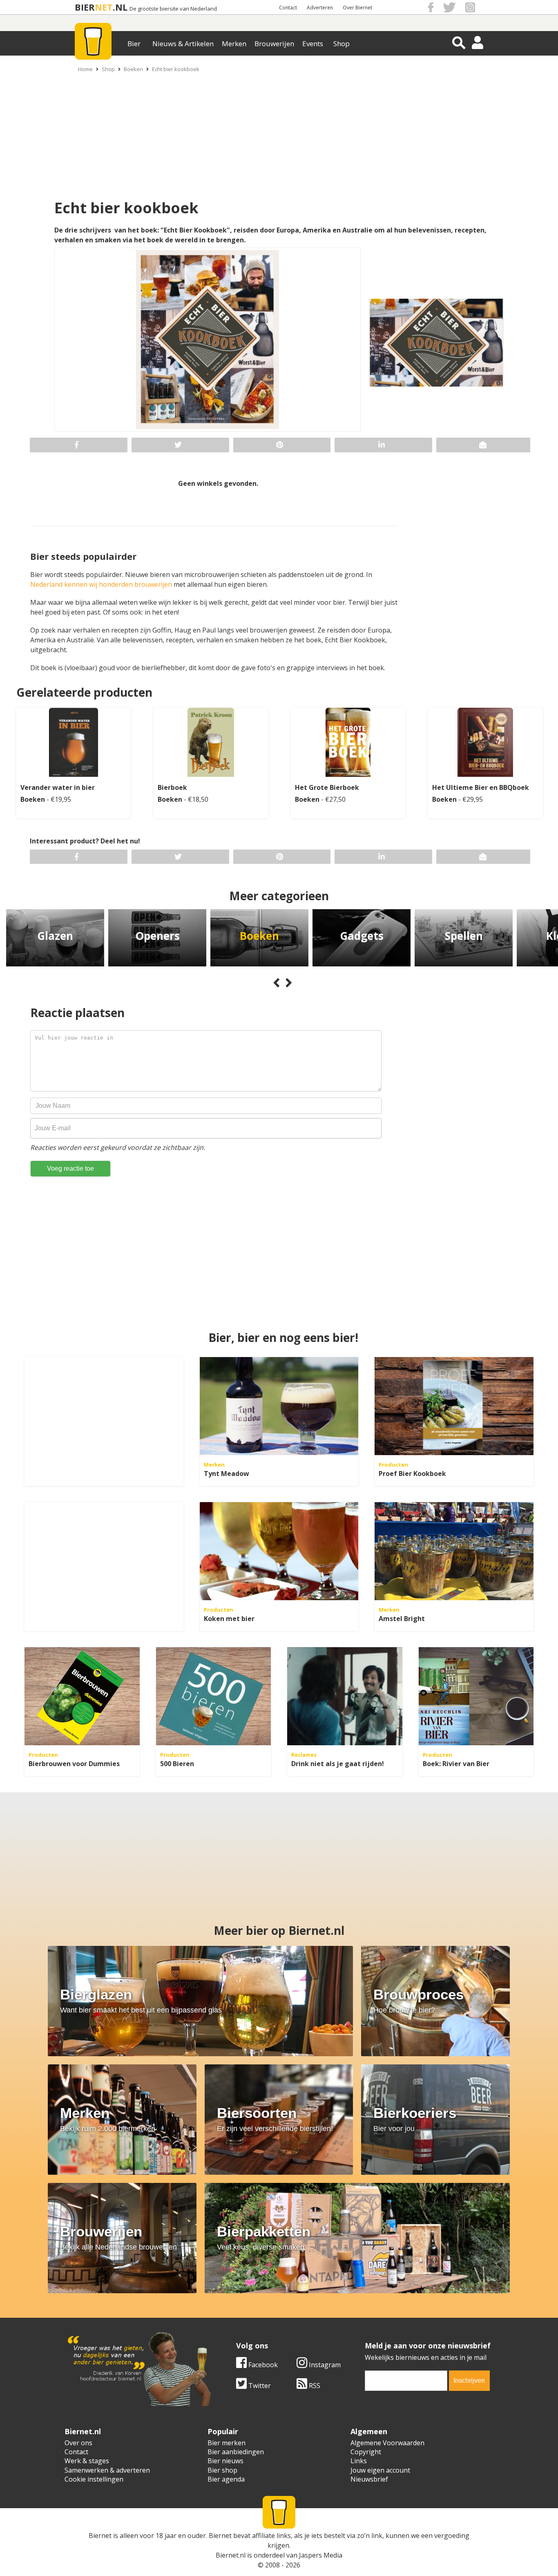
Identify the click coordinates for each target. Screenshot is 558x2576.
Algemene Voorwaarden (387, 2443)
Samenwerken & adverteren (107, 2470)
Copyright (366, 2452)
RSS (314, 2386)
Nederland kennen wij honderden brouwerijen (101, 584)
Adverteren (320, 8)
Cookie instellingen (94, 2479)
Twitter (259, 2386)
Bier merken (227, 2443)
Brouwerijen (274, 44)
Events (313, 44)
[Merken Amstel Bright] (454, 1551)
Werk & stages (87, 2461)
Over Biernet (357, 8)
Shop (341, 44)
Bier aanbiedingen (236, 2452)
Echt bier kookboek (176, 69)
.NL (120, 7)
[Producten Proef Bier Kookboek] (454, 1406)
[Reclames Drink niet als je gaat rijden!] (345, 1696)
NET (104, 7)
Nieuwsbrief (369, 2479)
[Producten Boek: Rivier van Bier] (476, 1696)
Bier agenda (226, 2479)
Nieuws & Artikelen (183, 44)
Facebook (262, 2365)
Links (359, 2461)
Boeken (133, 69)
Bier (134, 44)
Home (85, 69)
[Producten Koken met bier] (279, 1551)
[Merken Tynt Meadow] (279, 1406)
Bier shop (222, 2470)
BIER (85, 7)
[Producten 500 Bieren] (214, 1696)
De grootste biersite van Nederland (173, 9)
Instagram (324, 2365)
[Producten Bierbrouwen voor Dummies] (82, 1696)
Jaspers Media (321, 2555)
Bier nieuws (225, 2461)
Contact (288, 8)
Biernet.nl (231, 2555)
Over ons (78, 2443)
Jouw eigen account (380, 2470)
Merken (234, 44)
